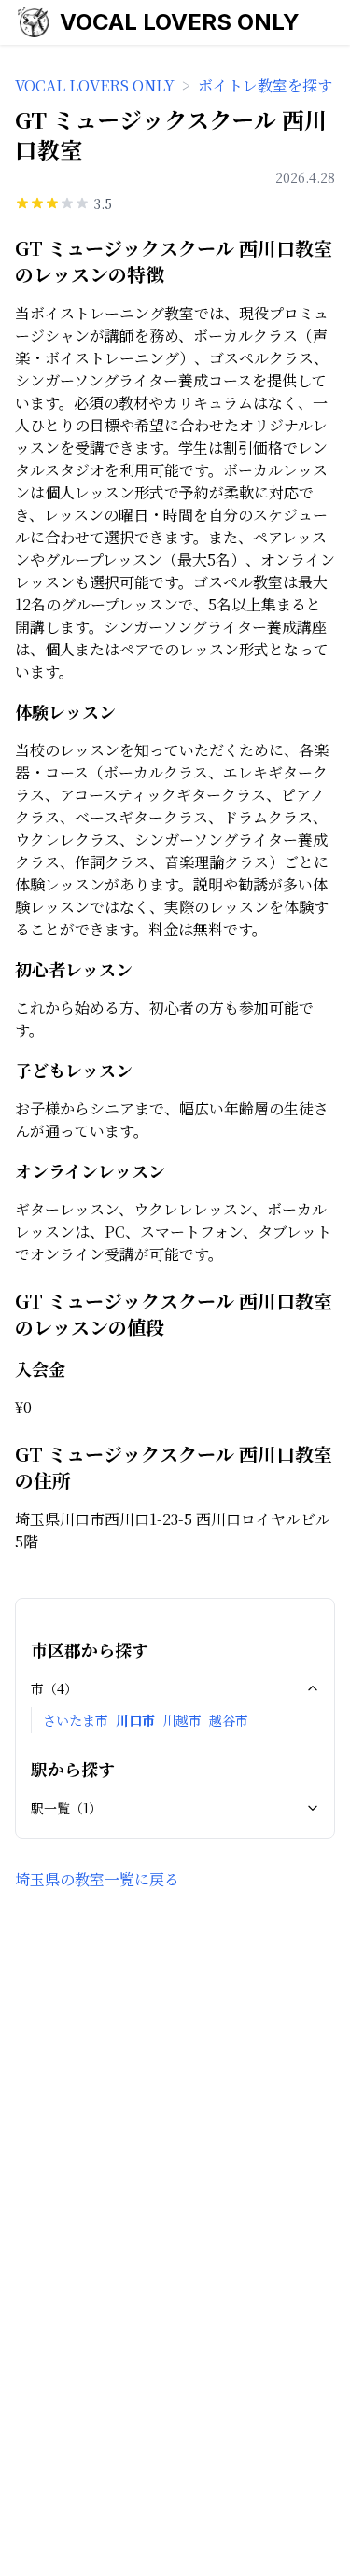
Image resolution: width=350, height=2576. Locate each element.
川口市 (135, 1720)
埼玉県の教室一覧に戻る (97, 1879)
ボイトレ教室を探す (265, 85)
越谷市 (229, 1720)
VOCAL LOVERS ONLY (180, 22)
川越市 (182, 1720)
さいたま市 (76, 1720)
